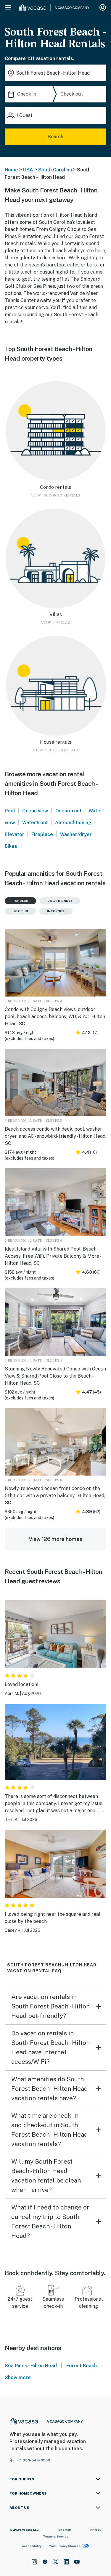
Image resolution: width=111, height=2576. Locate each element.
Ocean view (35, 811)
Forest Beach (82, 2366)
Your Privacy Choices (65, 2546)
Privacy (96, 2530)
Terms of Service (56, 2536)
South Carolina (55, 170)
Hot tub (20, 911)
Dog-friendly (60, 901)
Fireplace (42, 834)
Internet (56, 911)
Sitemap (65, 2530)
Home (11, 170)
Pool (10, 811)
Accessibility (32, 2546)
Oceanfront (69, 811)
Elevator (15, 834)
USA (28, 170)
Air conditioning (73, 823)
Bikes (11, 846)
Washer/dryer (76, 834)
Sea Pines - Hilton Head (31, 2366)
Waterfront (35, 823)
